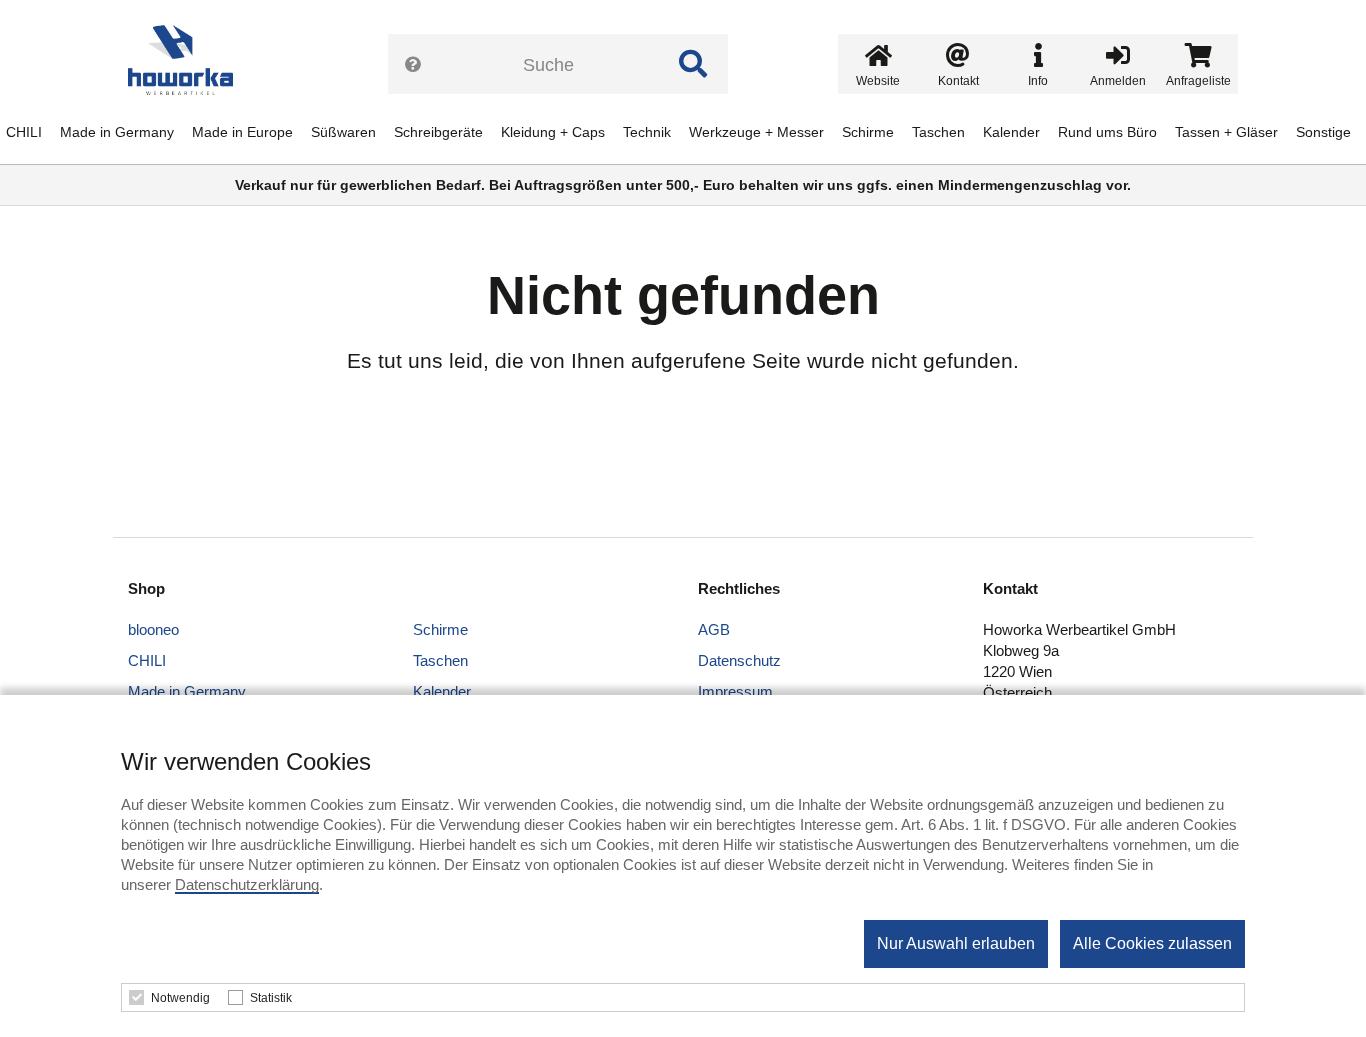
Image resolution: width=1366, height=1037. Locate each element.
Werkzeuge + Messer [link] (756, 132)
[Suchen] (693, 64)
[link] (188, 60)
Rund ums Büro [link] (1107, 132)
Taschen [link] (938, 132)
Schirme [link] (868, 132)
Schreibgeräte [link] (438, 132)
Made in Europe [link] (242, 132)
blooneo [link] (153, 629)
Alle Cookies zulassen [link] (1152, 943)
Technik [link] (647, 132)
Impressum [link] (735, 691)
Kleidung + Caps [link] (553, 132)
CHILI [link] (24, 132)
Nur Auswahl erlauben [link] (956, 943)
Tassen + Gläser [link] (1226, 132)
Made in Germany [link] (117, 132)
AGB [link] (714, 629)
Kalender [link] (1011, 132)
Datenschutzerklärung (247, 884)
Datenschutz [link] (739, 660)
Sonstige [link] (1323, 132)
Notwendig (180, 998)
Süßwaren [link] (343, 132)
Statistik (271, 998)
